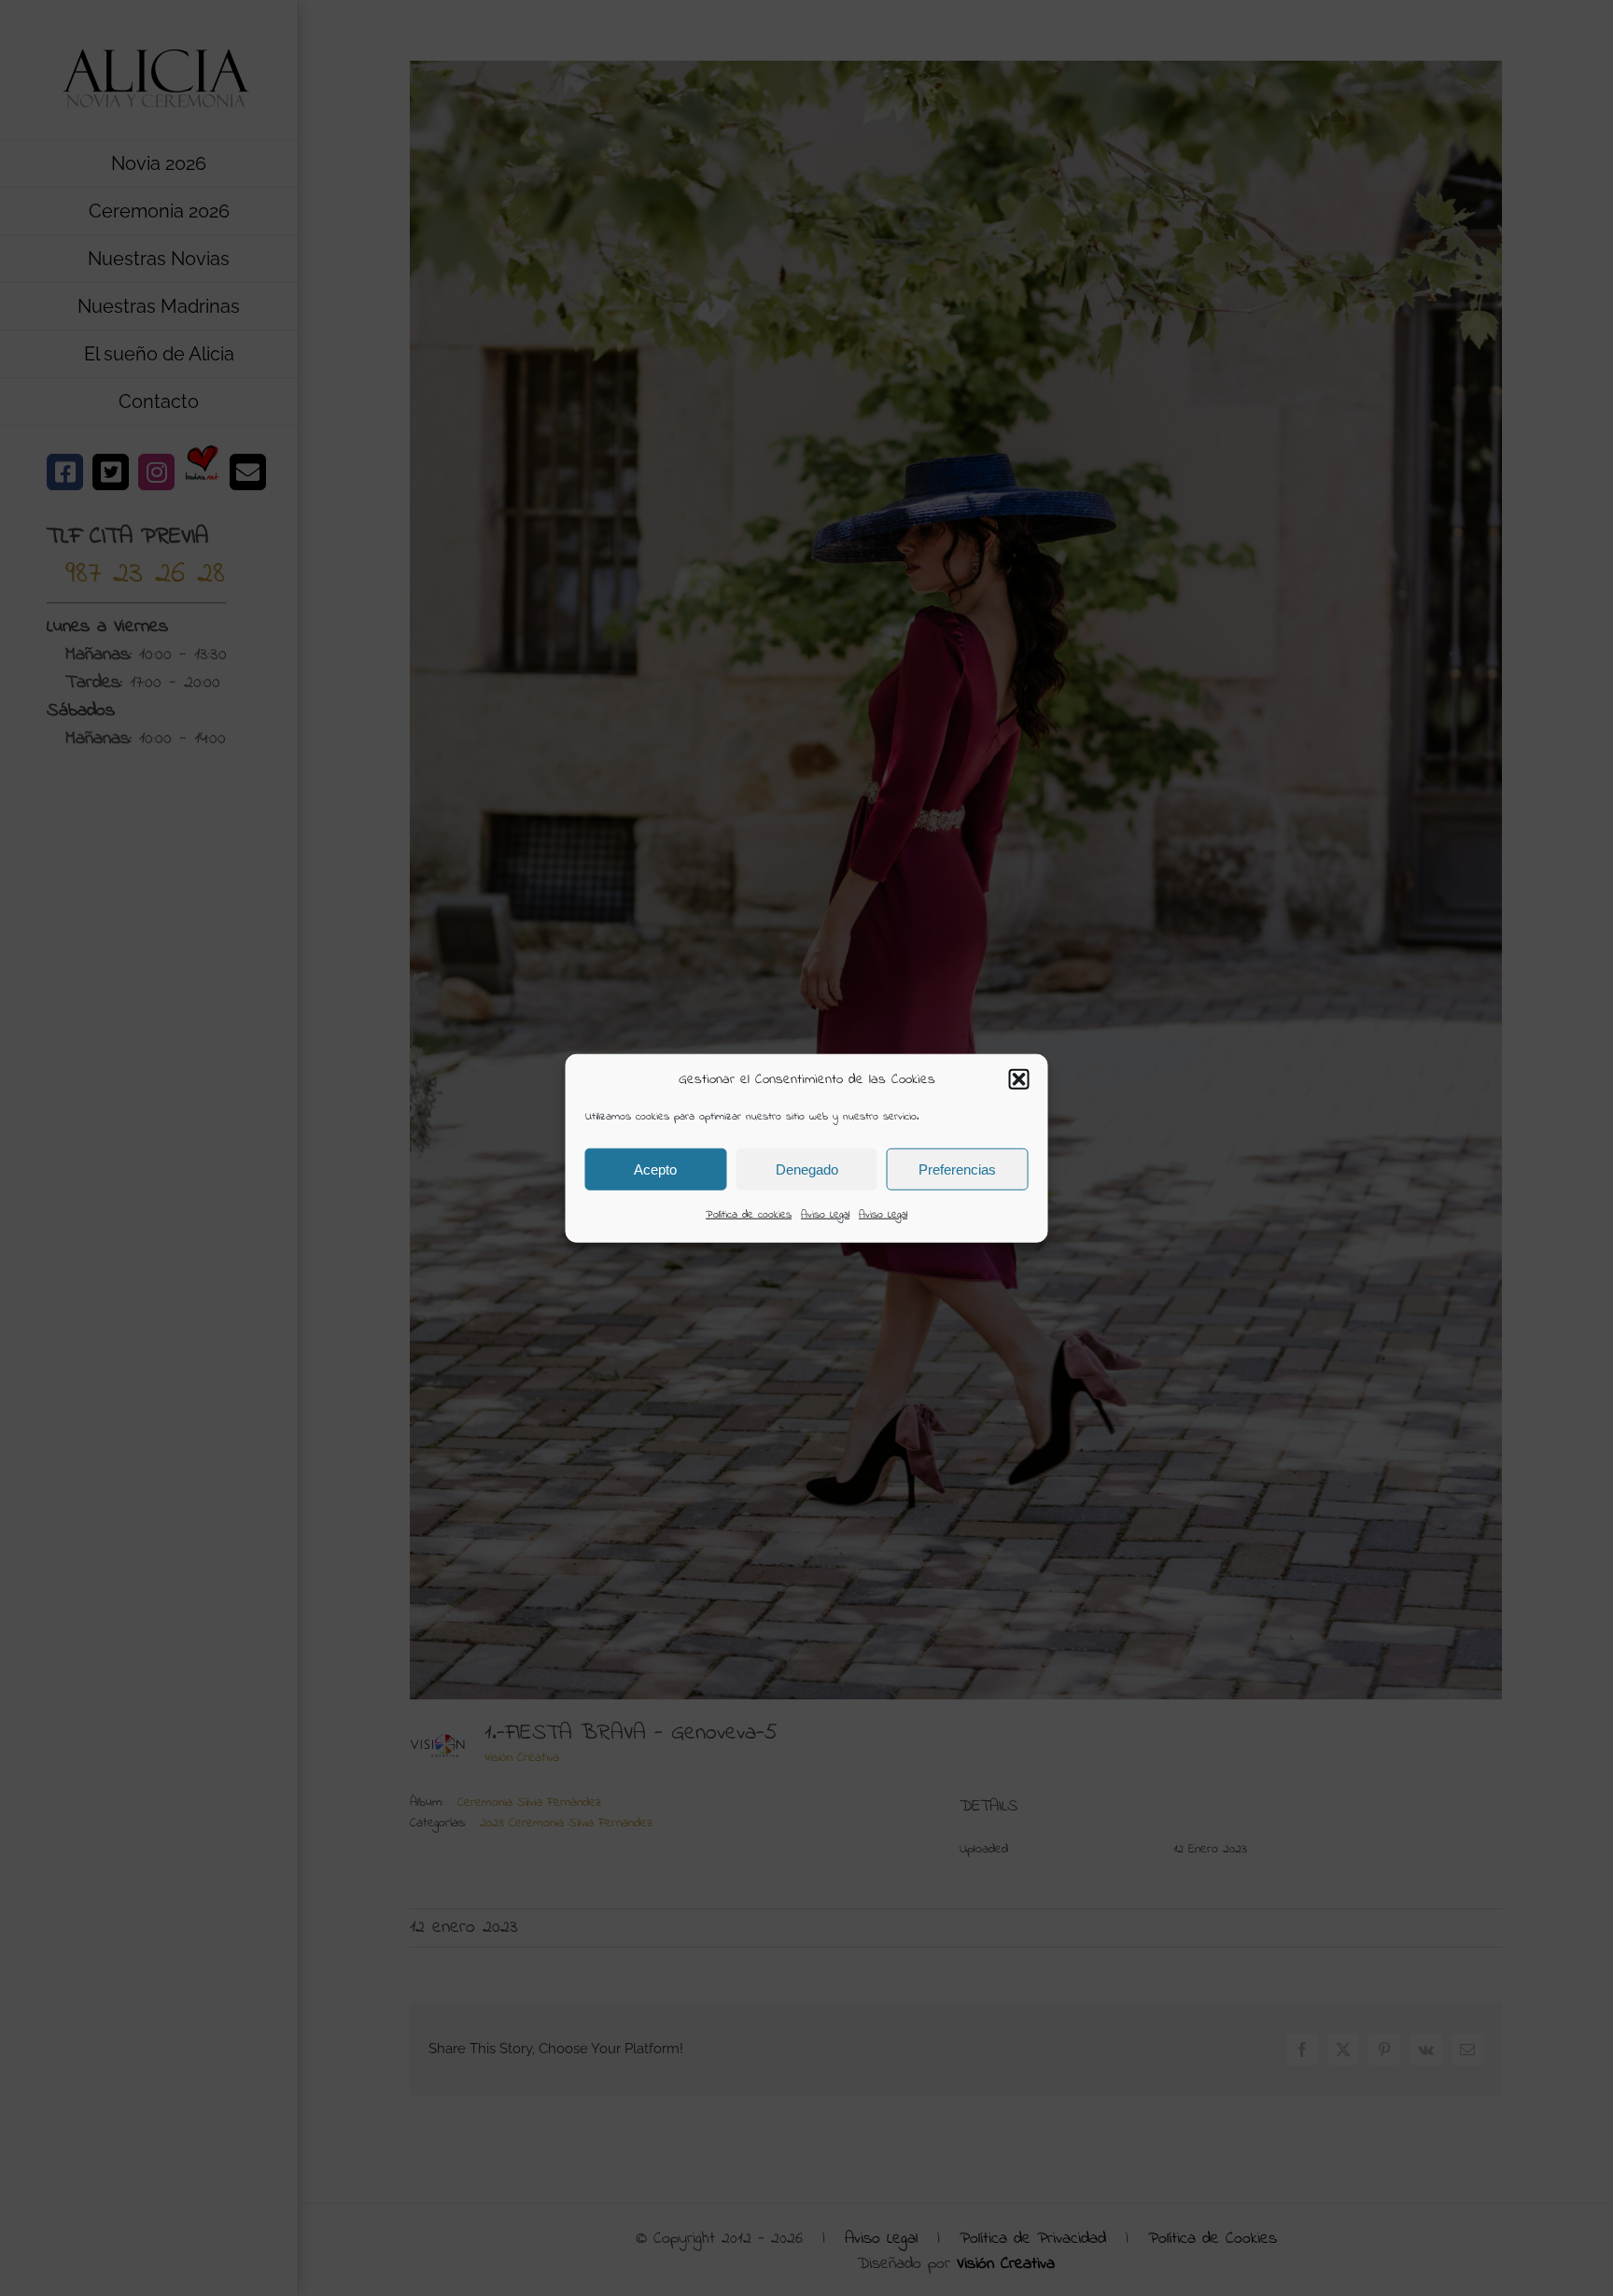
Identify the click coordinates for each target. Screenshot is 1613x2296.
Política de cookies (749, 1215)
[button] (1019, 1079)
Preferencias (957, 1169)
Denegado (807, 1169)
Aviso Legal (825, 1215)
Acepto (655, 1169)
